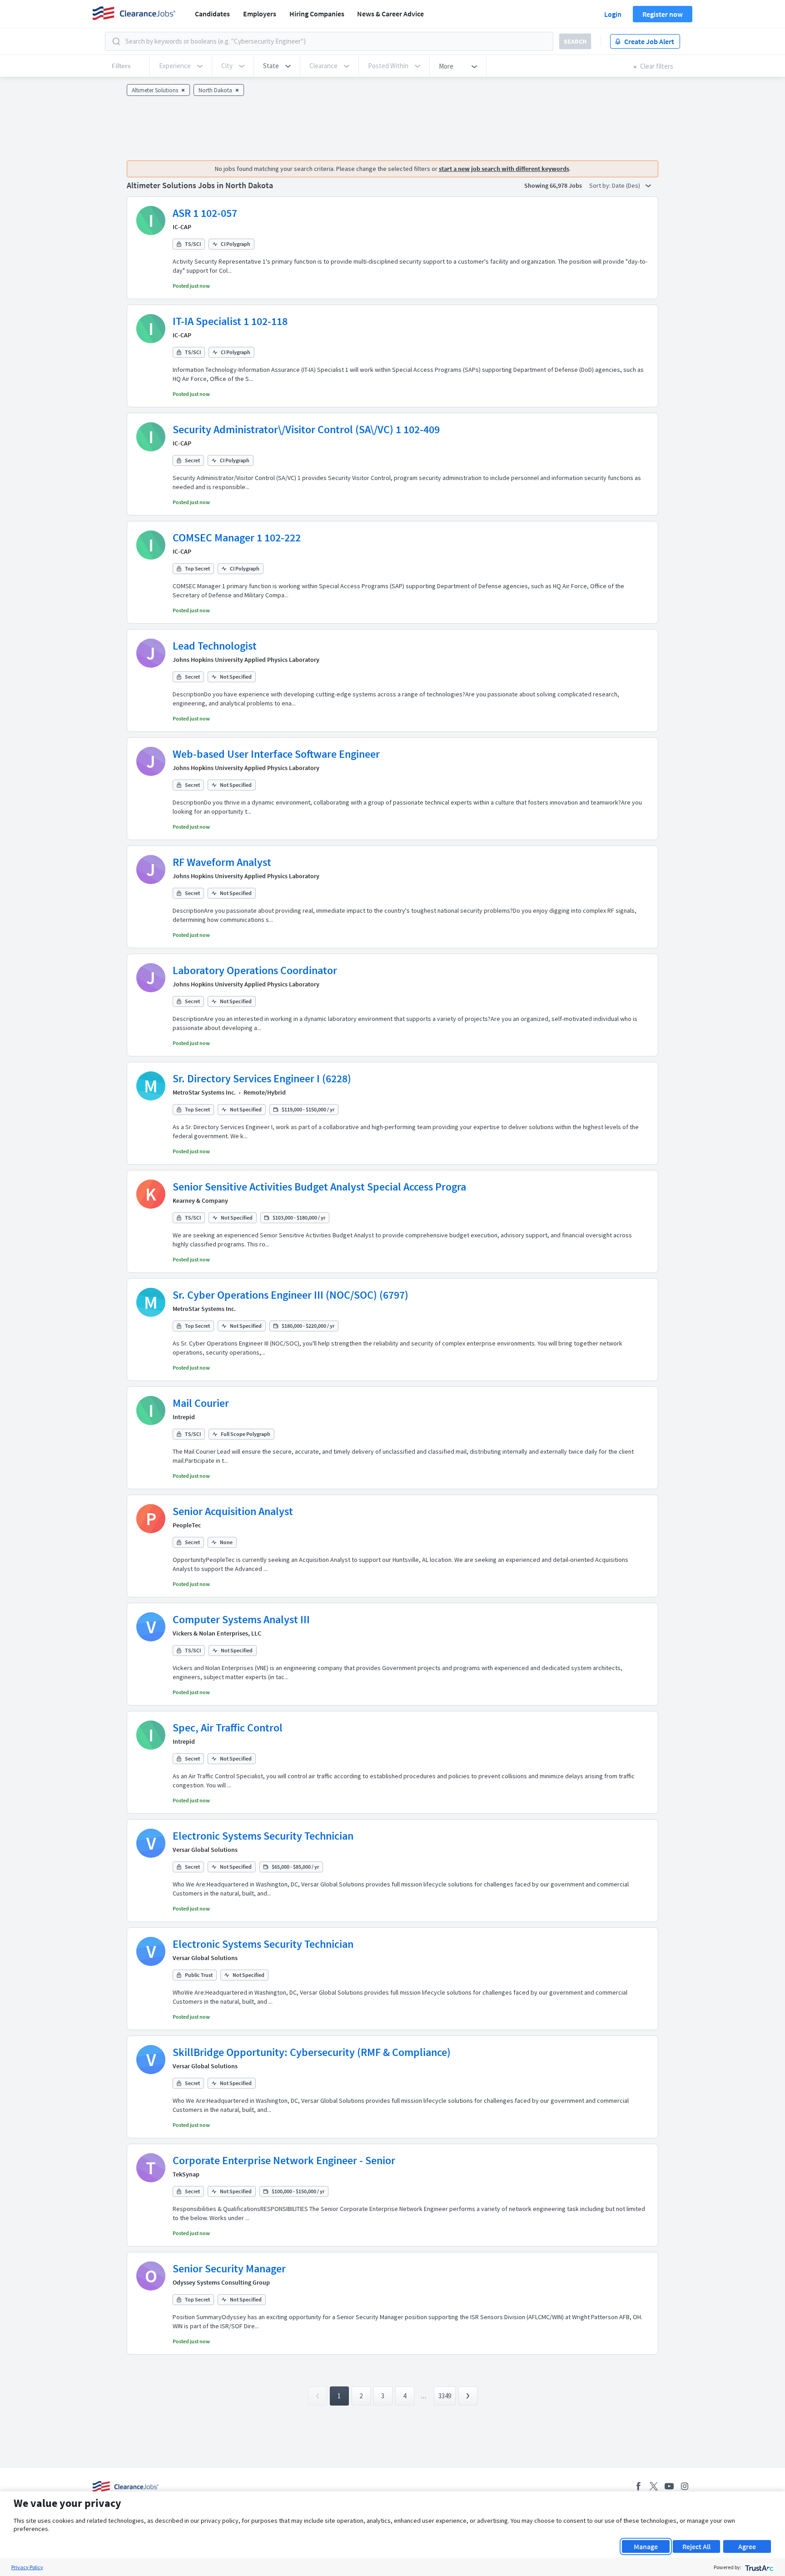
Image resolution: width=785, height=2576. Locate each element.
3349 (445, 2396)
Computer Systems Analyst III (241, 1619)
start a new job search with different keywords (504, 169)
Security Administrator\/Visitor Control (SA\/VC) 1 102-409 (306, 429)
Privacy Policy (27, 2567)
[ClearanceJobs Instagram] (685, 2486)
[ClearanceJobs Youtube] (669, 2486)
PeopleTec (187, 1525)
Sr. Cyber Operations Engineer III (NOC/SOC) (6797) (291, 1295)
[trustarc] (758, 2567)
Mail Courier (201, 1403)
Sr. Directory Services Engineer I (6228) (262, 1078)
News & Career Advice (390, 14)
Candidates (212, 14)
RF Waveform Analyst (222, 862)
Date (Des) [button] (627, 185)
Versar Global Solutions (205, 1850)
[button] (277, 66)
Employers (260, 14)
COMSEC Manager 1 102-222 (237, 538)
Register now (663, 14)
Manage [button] (646, 2546)
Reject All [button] (696, 2546)
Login (613, 14)
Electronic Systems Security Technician (263, 1836)
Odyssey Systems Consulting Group (221, 2282)
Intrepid (184, 1417)
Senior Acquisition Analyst (233, 1511)
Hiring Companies (317, 14)
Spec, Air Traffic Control (228, 1728)
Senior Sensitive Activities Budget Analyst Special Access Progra (319, 1187)
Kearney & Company (200, 1200)
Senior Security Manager (229, 2268)
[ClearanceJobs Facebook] (638, 2486)
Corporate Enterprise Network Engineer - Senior (284, 2160)
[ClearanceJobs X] (654, 2486)
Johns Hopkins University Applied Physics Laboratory (246, 660)
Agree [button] (747, 2546)
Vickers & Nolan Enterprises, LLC (217, 1633)
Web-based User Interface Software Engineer (276, 754)
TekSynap (186, 2174)
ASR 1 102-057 (205, 213)
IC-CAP (182, 227)
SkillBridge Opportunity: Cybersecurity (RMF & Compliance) (312, 2052)
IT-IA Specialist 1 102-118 (230, 321)
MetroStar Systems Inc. (204, 1092)
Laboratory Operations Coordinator (255, 970)
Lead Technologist (215, 646)
